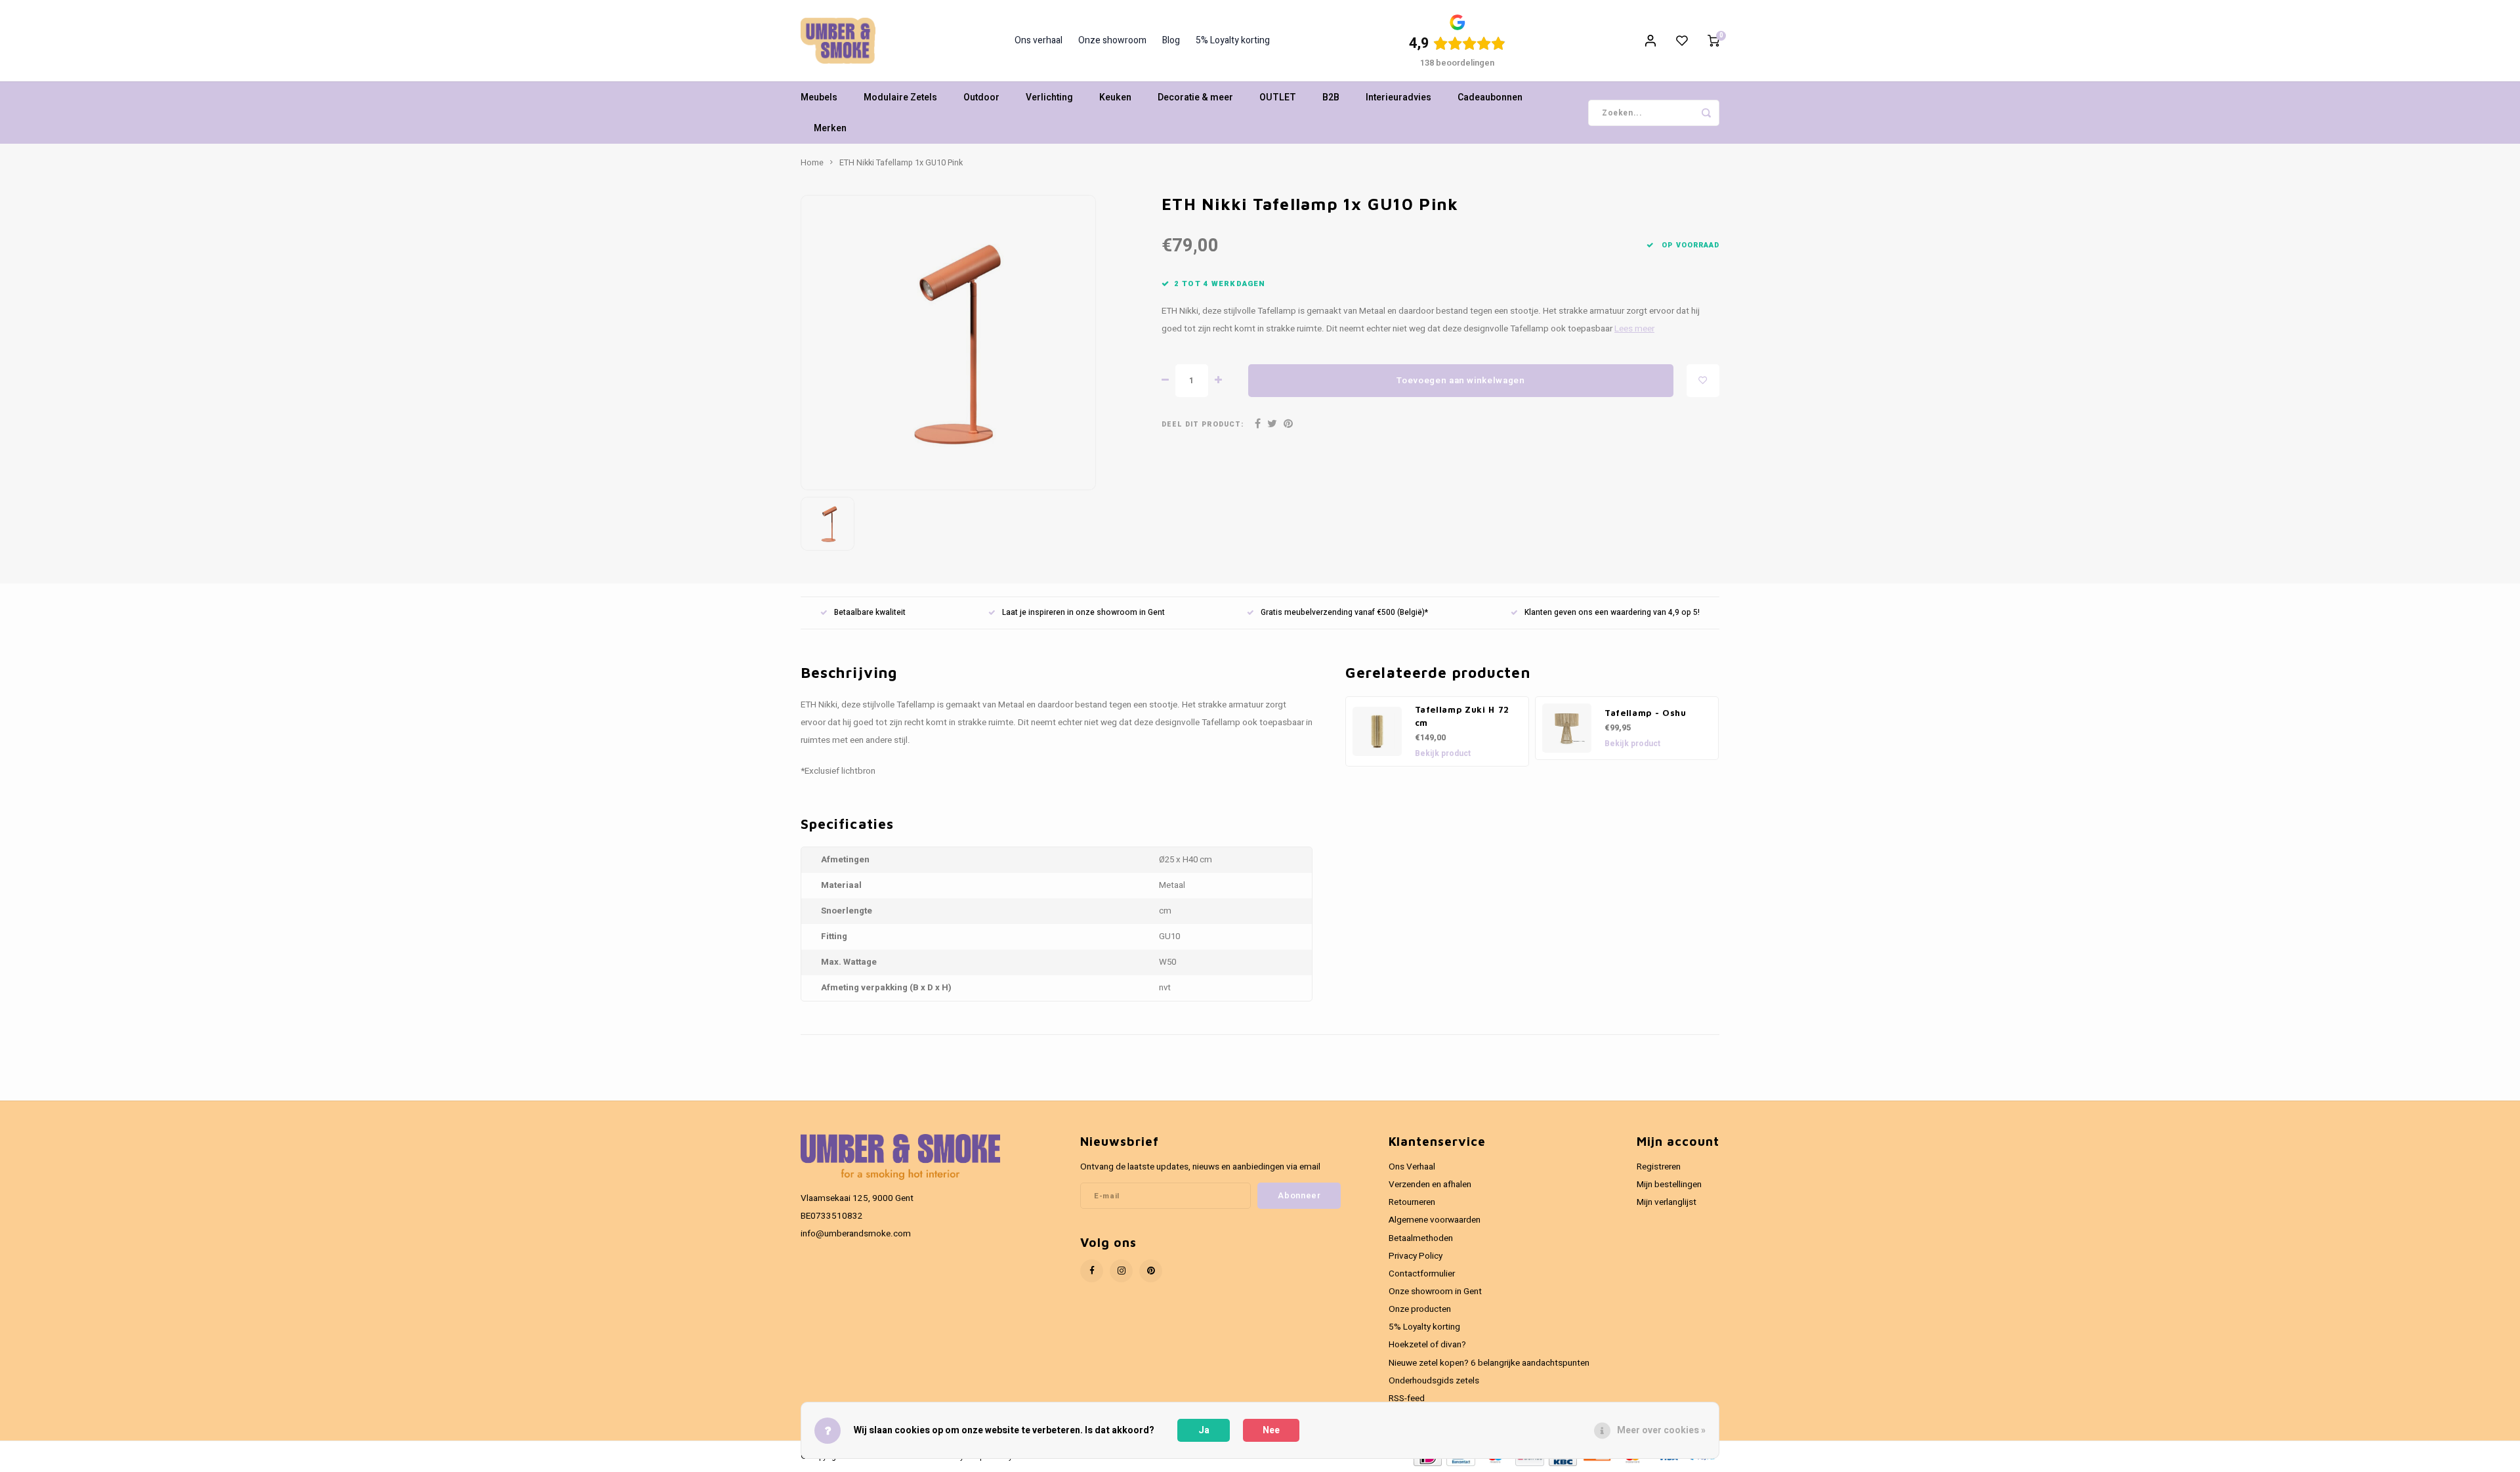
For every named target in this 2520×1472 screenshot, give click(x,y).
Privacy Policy (1416, 1256)
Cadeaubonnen (1490, 97)
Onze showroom (1112, 41)
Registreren (1659, 1167)
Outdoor (981, 97)
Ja (1204, 1430)
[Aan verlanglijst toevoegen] (1703, 381)
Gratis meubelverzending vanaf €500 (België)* (1344, 613)
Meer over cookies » (1661, 1430)
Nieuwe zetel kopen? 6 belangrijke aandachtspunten (1489, 1363)
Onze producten (1420, 1309)
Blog (1171, 41)
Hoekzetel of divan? (1427, 1345)
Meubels (819, 97)
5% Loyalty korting (1233, 41)
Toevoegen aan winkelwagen (1461, 381)
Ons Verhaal (1412, 1167)
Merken (830, 128)
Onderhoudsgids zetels (1434, 1381)
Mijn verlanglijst (1667, 1202)
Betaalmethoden (1421, 1238)
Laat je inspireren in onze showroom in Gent (1083, 613)
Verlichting (1049, 97)
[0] (1713, 41)
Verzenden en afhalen (1430, 1185)
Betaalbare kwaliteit (870, 613)
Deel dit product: (1203, 424)
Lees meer (1634, 329)
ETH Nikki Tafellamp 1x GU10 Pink (901, 163)
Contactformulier (1422, 1274)
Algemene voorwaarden (1435, 1220)
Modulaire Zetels (900, 97)
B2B (1331, 97)
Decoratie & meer (1195, 97)
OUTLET (1278, 97)
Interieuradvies (1398, 97)
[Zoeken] (1706, 113)
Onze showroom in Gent (1435, 1292)
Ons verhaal (1039, 41)
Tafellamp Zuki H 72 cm (1462, 716)
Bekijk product (1443, 753)
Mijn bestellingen (1669, 1185)
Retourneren (1412, 1202)
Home (812, 163)
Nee (1271, 1430)
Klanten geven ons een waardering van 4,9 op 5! (1612, 613)
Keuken (1115, 97)
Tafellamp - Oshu (1646, 713)
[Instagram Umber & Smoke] (1121, 1271)
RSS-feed (1407, 1398)
